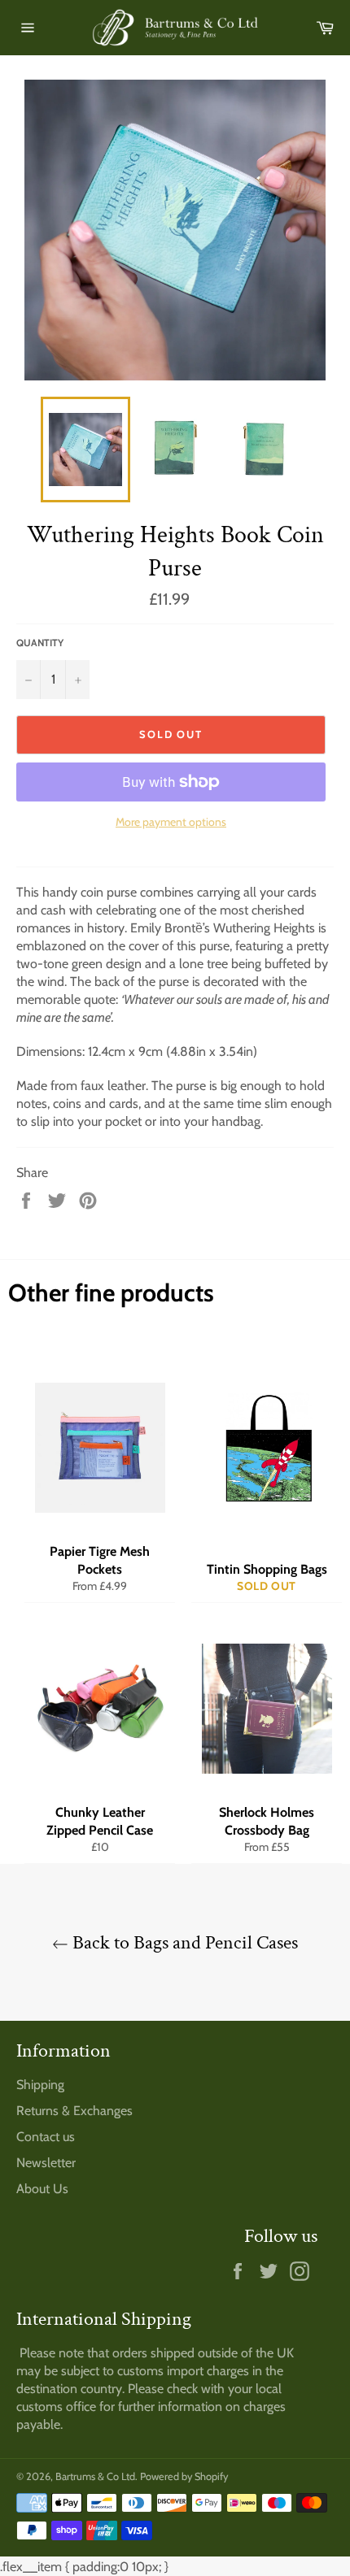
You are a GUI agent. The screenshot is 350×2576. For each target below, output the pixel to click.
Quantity (40, 643)
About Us (42, 2189)
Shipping (40, 2085)
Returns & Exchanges (74, 2111)
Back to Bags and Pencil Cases (183, 1942)
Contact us (46, 2137)
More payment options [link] (171, 822)
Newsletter (46, 2163)
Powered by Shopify (184, 2476)
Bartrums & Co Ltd (95, 2476)
